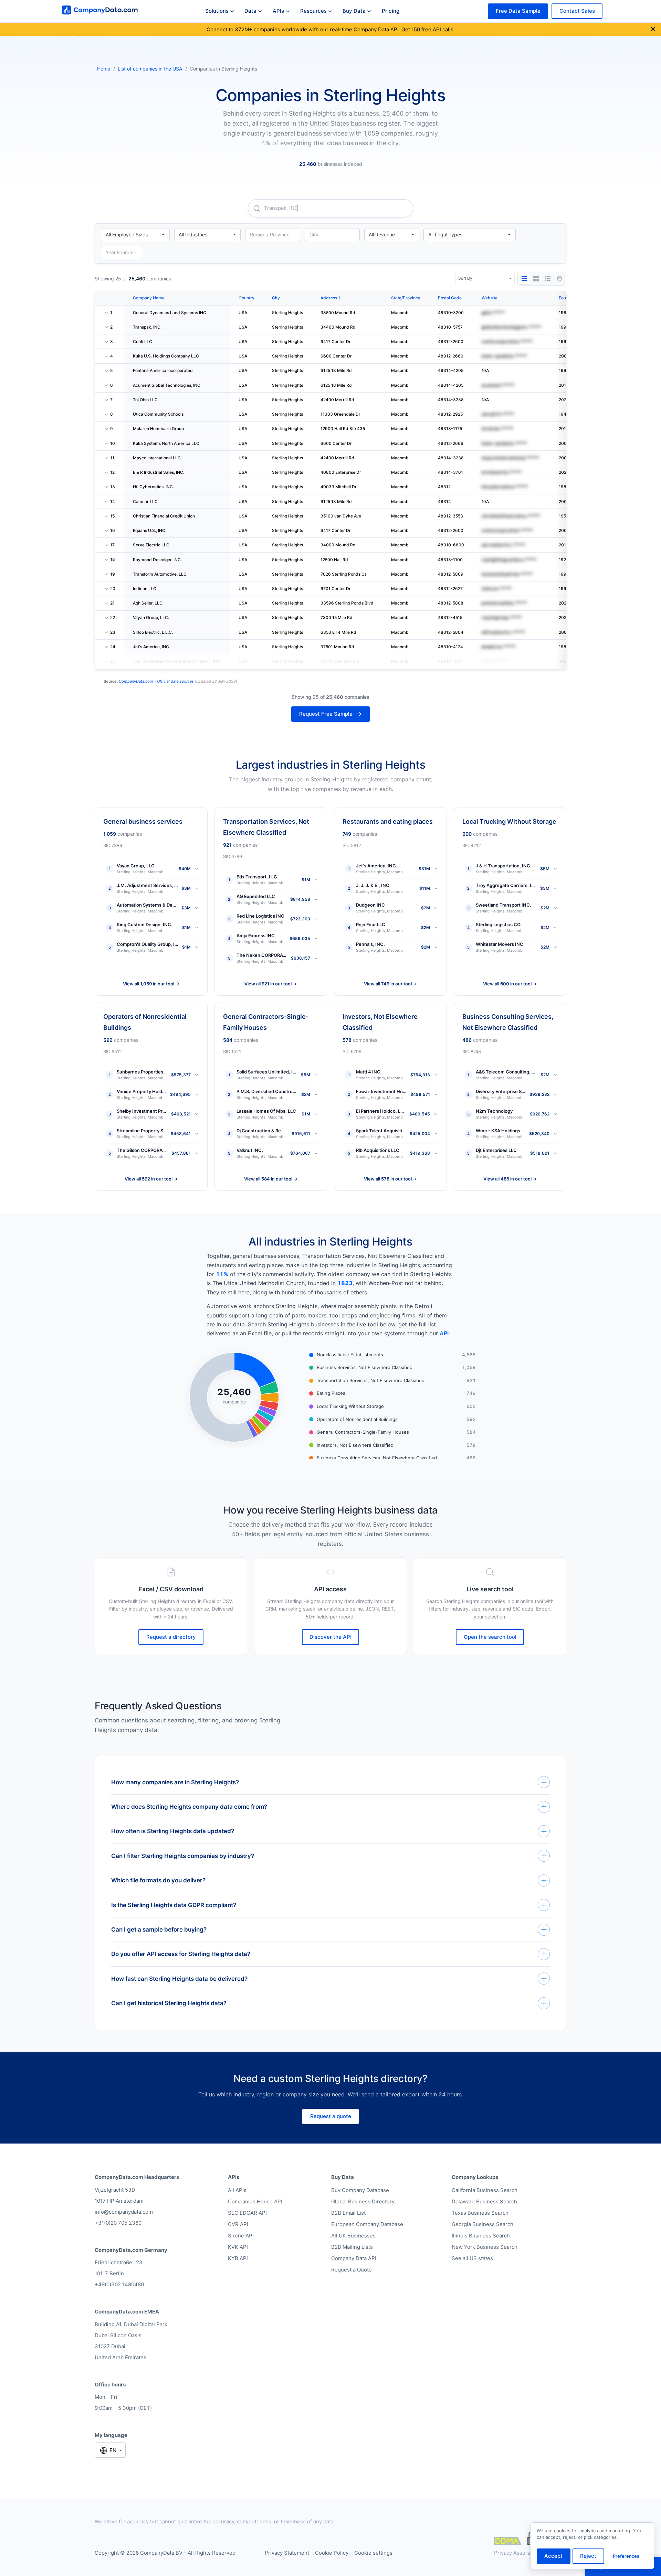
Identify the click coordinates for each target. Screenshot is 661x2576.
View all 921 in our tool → (271, 984)
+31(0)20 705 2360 (118, 2223)
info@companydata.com (124, 2212)
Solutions (217, 11)
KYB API (238, 2258)
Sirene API (241, 2236)
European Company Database (367, 2224)
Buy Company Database (360, 2190)
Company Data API (354, 2258)
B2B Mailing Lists (352, 2247)
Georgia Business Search (482, 2224)
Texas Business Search (480, 2213)
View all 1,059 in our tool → (151, 984)
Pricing (391, 11)
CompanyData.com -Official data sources (156, 681)
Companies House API (255, 2201)
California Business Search (485, 2190)
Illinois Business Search (481, 2236)
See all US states (472, 2258)
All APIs (237, 2190)
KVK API (238, 2247)
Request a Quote (352, 2270)
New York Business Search (485, 2247)
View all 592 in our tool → (151, 1179)
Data (250, 11)
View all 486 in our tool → (510, 1179)
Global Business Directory (363, 2201)
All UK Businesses (353, 2236)
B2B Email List (348, 2213)
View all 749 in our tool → (390, 984)
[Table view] (524, 279)
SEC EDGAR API (247, 2213)
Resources (313, 11)
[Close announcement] (653, 29)
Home (104, 69)
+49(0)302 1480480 (119, 2284)
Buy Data (354, 11)
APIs (278, 11)
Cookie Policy (332, 2553)
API (444, 1333)
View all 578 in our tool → (390, 1179)
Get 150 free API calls (427, 29)
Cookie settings (373, 2553)
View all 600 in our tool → (510, 984)
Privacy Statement (287, 2553)
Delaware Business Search (484, 2201)
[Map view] (559, 279)
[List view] (548, 279)
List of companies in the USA (150, 69)
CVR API (238, 2224)
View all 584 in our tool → (271, 1179)
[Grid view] (536, 279)
